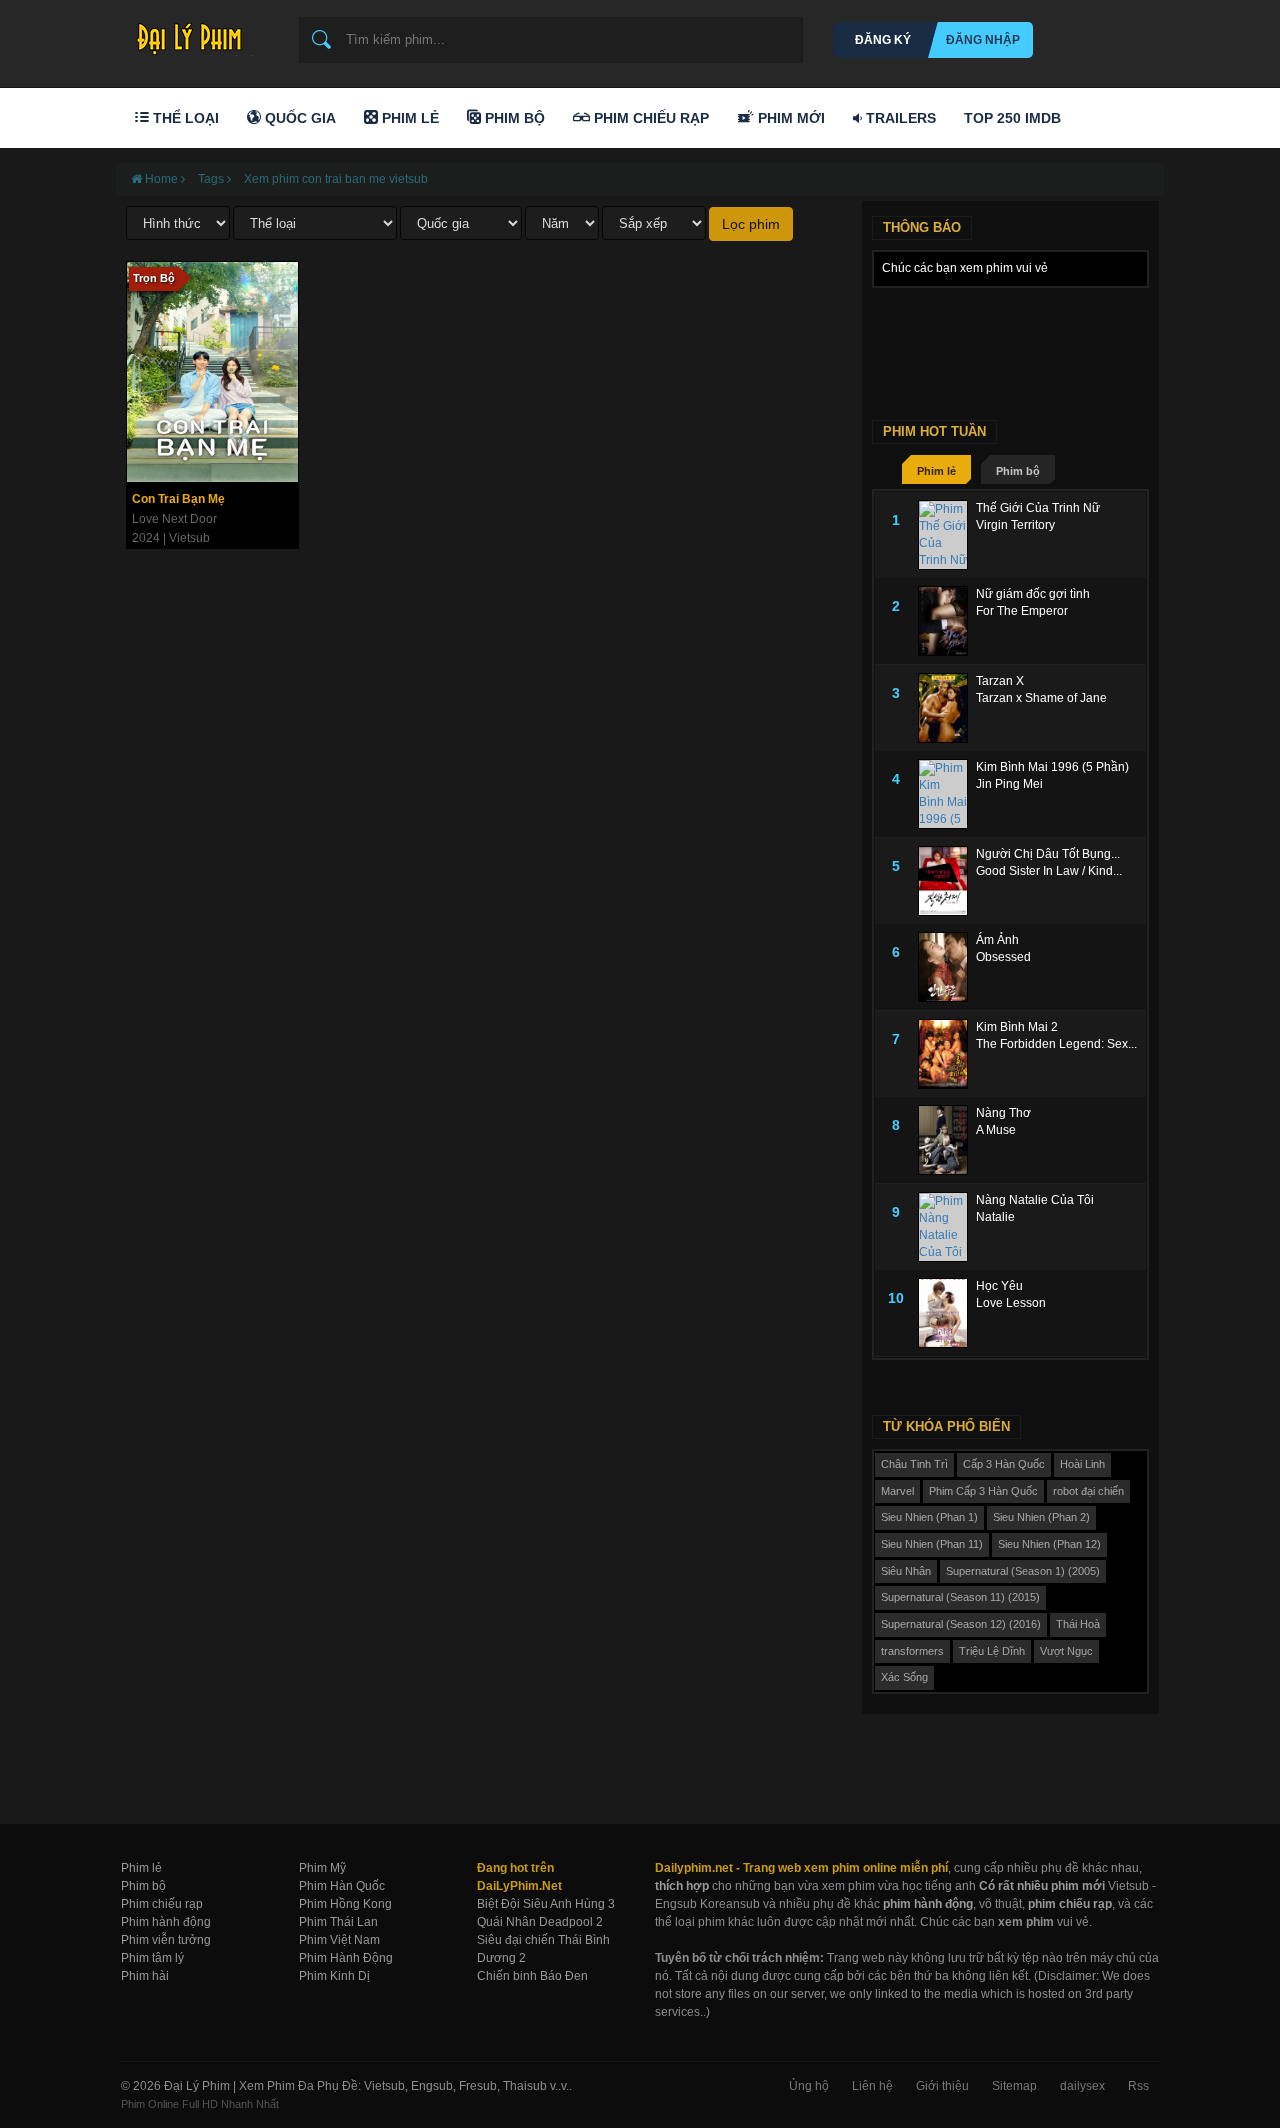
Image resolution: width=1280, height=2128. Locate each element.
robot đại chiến (1088, 1491)
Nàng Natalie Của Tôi (1035, 1200)
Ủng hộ (809, 2086)
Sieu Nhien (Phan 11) (932, 1544)
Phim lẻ (936, 471)
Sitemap (1014, 2086)
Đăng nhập (983, 40)
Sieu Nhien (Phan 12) (1049, 1544)
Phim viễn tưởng (166, 1940)
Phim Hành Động (346, 1958)
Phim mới (789, 118)
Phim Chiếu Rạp (649, 118)
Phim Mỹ (322, 1868)
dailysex (1082, 2086)
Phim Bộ (513, 118)
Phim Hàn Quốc (342, 1886)
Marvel (897, 1491)
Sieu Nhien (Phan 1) (929, 1517)
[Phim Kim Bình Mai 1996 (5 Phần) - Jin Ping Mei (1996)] (947, 794)
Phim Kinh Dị (334, 1976)
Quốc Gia (298, 118)
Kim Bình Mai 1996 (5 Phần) (1052, 767)
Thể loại (184, 118)
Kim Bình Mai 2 (1017, 1027)
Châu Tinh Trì (914, 1464)
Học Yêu (999, 1286)
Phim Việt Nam (339, 1940)
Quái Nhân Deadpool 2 (540, 1922)
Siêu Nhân (906, 1571)
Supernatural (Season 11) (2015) (960, 1597)
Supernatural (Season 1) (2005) (1023, 1571)
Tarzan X (1000, 681)
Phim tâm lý (152, 1958)
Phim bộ (1018, 471)
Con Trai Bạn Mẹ (178, 499)
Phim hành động (166, 1922)
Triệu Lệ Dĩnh (992, 1651)
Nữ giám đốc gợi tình (1033, 594)
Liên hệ (872, 2086)
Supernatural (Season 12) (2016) (961, 1624)
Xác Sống (904, 1677)
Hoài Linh (1082, 1464)
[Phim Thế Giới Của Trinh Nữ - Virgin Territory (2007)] (947, 535)
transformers (912, 1651)
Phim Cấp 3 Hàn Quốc (983, 1491)
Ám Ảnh (997, 940)
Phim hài (145, 1976)
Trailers (899, 118)
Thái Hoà (1078, 1624)
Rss (1138, 2086)
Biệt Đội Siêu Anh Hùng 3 (546, 1904)
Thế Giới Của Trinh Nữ (1038, 508)
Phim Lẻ (408, 118)
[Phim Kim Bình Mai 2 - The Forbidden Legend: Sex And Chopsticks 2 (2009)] (947, 1054)
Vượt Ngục (1066, 1651)
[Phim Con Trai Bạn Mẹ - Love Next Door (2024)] (212, 372)
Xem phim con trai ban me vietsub (336, 179)
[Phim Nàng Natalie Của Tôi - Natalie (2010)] (947, 1227)
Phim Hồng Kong (345, 1904)
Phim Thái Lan (338, 1922)
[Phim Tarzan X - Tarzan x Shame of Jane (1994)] (947, 708)
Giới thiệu (942, 2086)
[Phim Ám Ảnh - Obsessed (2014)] (947, 967)
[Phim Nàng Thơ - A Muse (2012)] (947, 1140)
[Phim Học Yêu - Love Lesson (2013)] (947, 1313)
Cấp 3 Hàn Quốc (1004, 1464)
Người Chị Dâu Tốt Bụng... (1048, 854)
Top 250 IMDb (1012, 118)
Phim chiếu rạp (162, 1904)
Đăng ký (883, 40)
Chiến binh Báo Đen (532, 1976)
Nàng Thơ (1003, 1113)
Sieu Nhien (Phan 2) (1041, 1517)
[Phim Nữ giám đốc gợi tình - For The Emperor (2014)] (947, 621)
